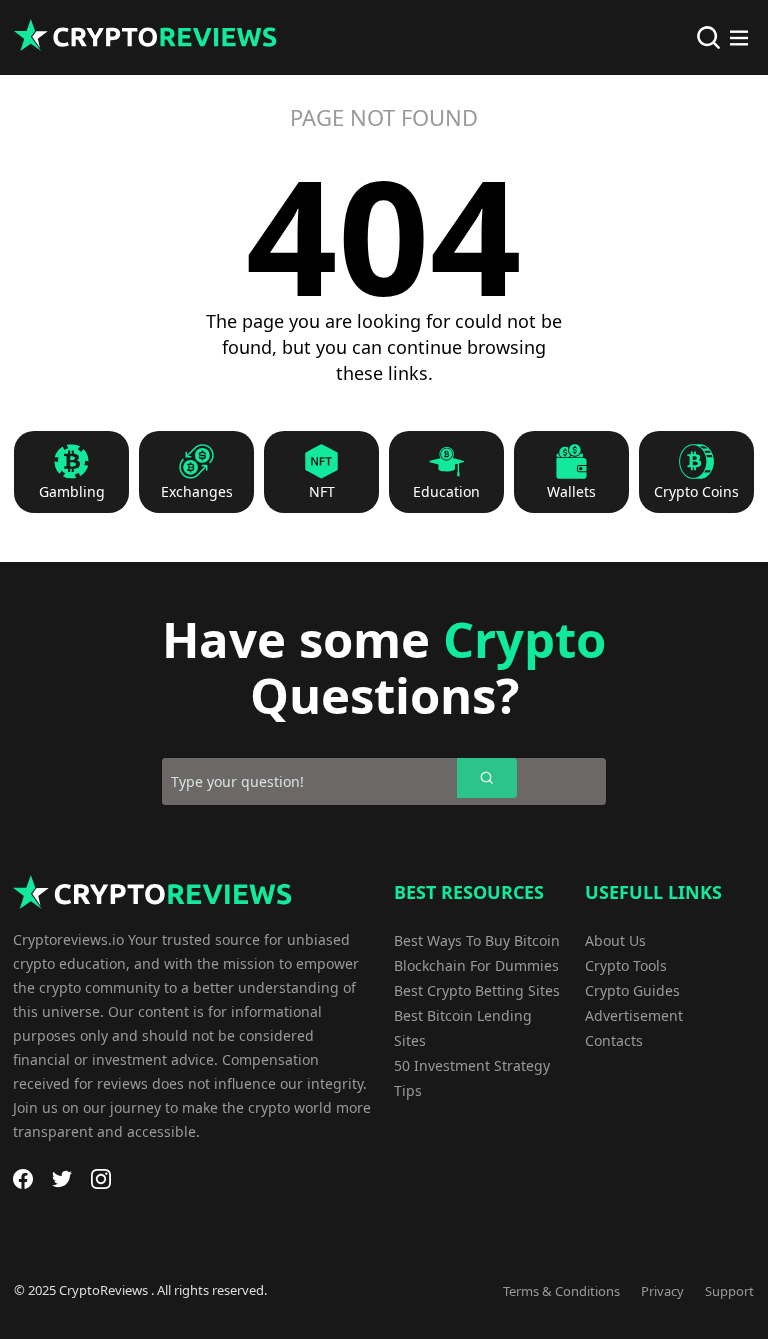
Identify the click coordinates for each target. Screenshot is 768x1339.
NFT (322, 492)
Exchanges (197, 492)
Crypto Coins (696, 492)
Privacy (662, 1291)
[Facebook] (23, 1179)
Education (446, 492)
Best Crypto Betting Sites (477, 990)
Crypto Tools (626, 965)
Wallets (571, 492)
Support (729, 1291)
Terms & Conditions (561, 1291)
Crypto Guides (632, 990)
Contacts (614, 1040)
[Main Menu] (739, 38)
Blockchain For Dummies (476, 965)
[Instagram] (101, 1179)
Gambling (72, 492)
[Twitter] (62, 1179)
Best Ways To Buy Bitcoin (477, 940)
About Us (615, 940)
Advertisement (634, 1015)
